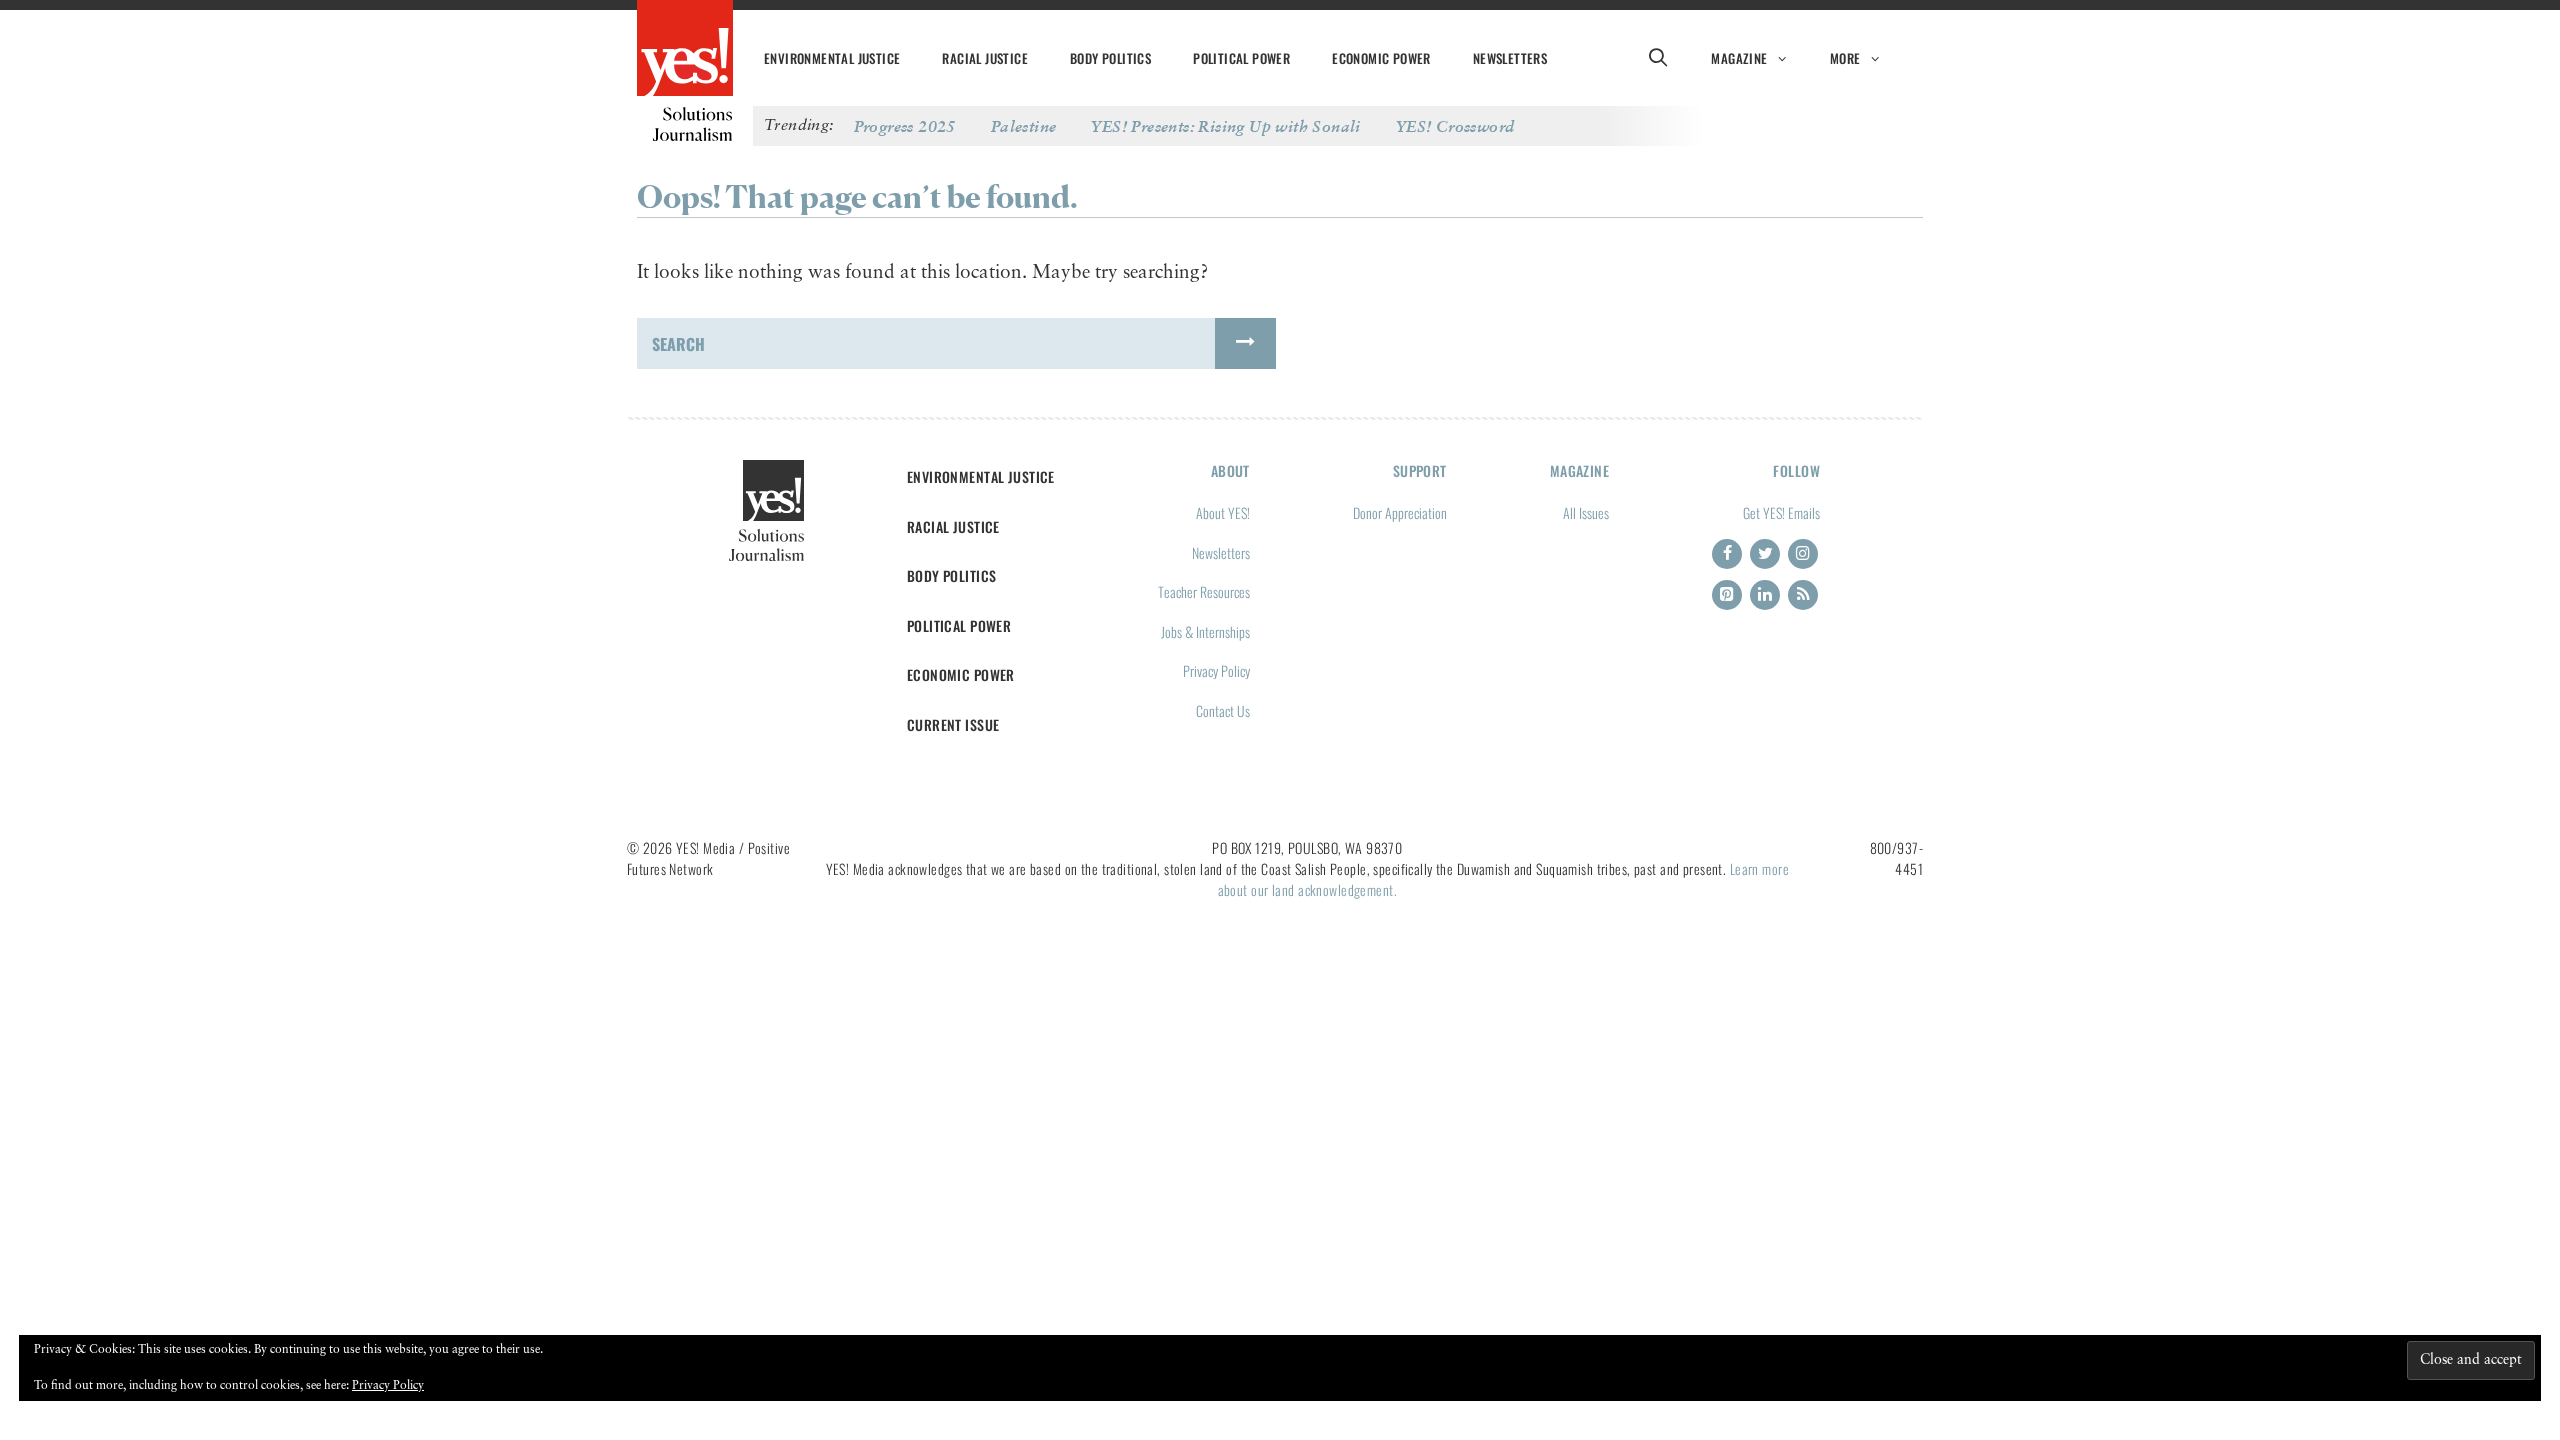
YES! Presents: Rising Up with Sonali (1225, 126)
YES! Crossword (1455, 126)
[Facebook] (1727, 554)
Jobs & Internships (1205, 631)
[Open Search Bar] (1657, 58)
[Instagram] (1803, 554)
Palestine (1024, 126)
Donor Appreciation (1400, 512)
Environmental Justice (832, 58)
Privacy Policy (1216, 670)
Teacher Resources (1204, 591)
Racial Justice (985, 58)
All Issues (1586, 512)
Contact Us (1223, 710)
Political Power (1241, 58)
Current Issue (953, 724)
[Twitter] (1765, 554)
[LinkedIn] (1765, 595)
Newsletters (1510, 58)
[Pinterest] (1727, 595)
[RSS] (1803, 595)
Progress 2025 (905, 126)
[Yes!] (685, 50)
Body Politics (1110, 58)
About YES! (1223, 512)
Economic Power (1381, 58)
